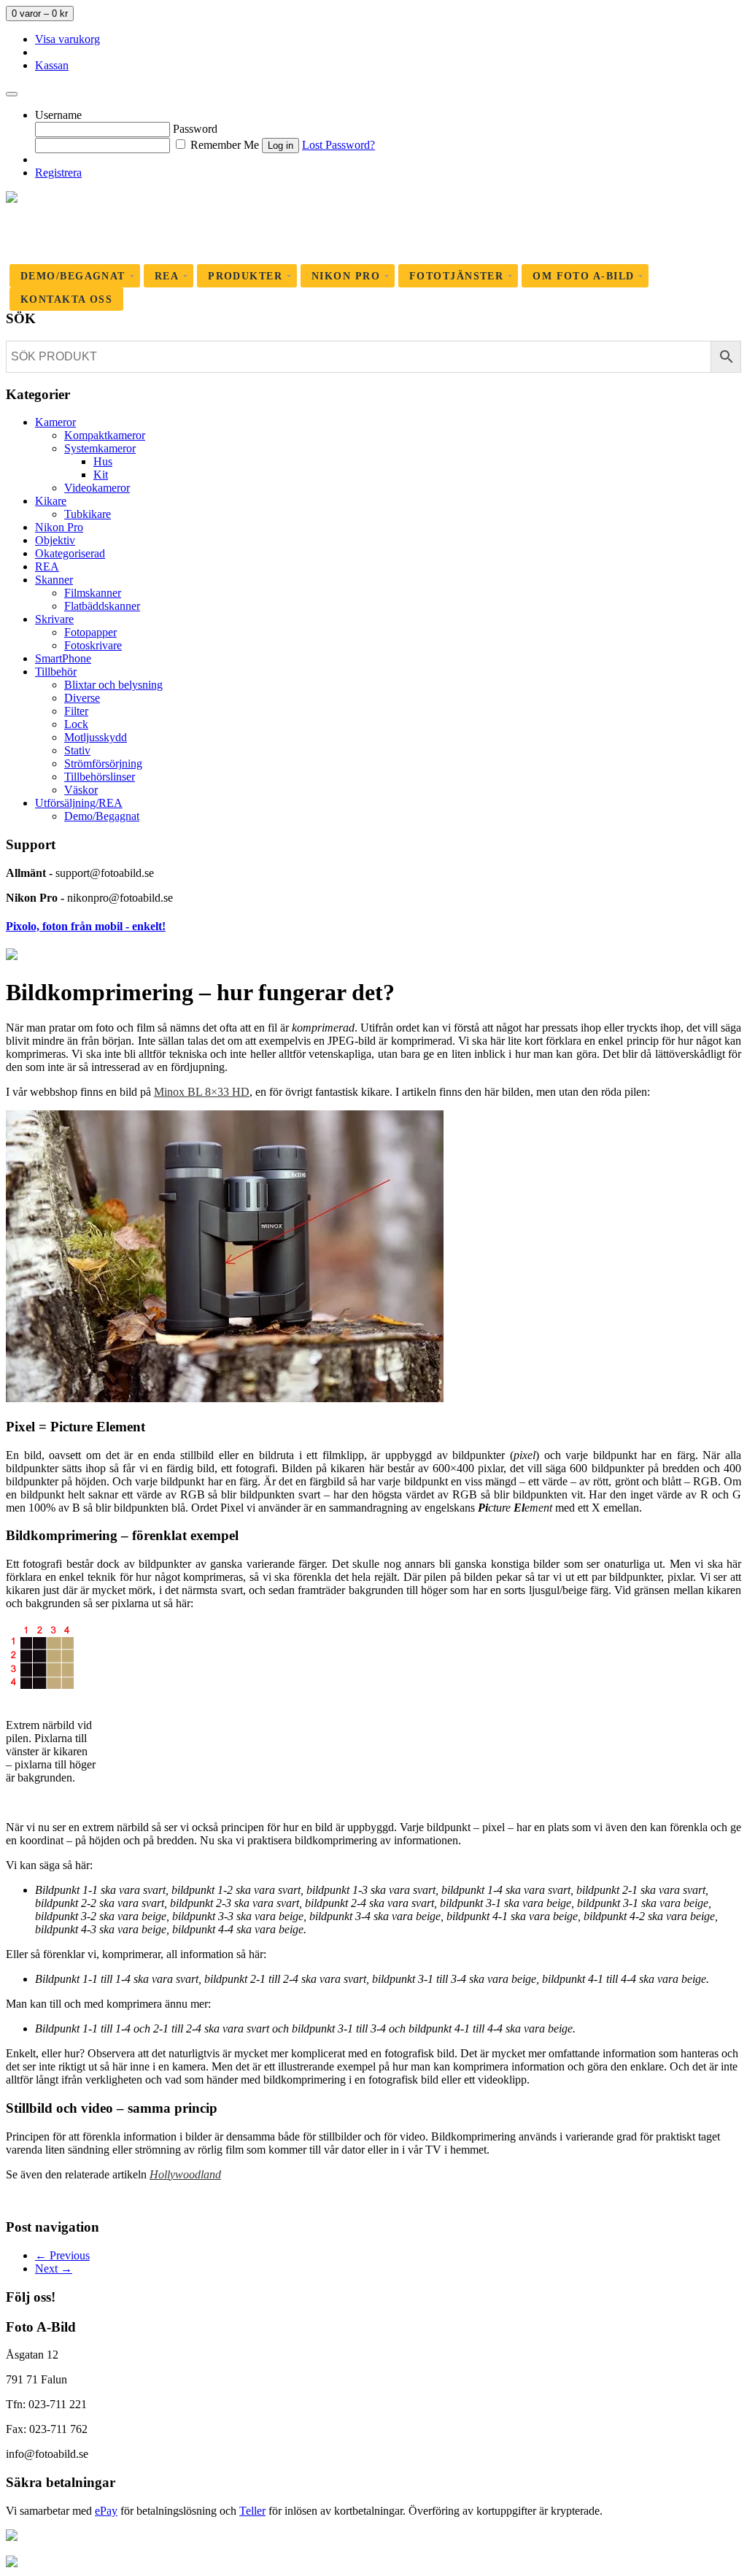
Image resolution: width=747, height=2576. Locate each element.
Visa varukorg (67, 39)
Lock (76, 724)
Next (54, 2268)
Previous (62, 2255)
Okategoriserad (70, 553)
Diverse (82, 698)
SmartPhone (63, 658)
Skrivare (54, 619)
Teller (252, 2511)
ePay (106, 2511)
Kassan (52, 65)
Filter (76, 711)
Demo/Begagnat (102, 816)
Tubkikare (88, 514)
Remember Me (223, 145)
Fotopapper (90, 632)
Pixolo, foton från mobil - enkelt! (86, 926)
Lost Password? (338, 145)
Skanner (54, 580)
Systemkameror (100, 448)
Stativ (77, 750)
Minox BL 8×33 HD (202, 1092)
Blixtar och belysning (113, 685)
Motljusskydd (96, 737)
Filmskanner (93, 593)
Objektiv (55, 540)
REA (47, 566)
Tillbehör (56, 672)
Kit (101, 475)
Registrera (58, 173)
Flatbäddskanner (102, 606)
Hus (103, 461)
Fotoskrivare (93, 645)
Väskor (81, 790)
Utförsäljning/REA (79, 803)
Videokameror (97, 488)
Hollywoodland (185, 2174)
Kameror (55, 422)
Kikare (51, 501)
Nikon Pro (59, 527)
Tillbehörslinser (100, 777)
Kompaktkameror (105, 435)
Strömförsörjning (103, 763)
